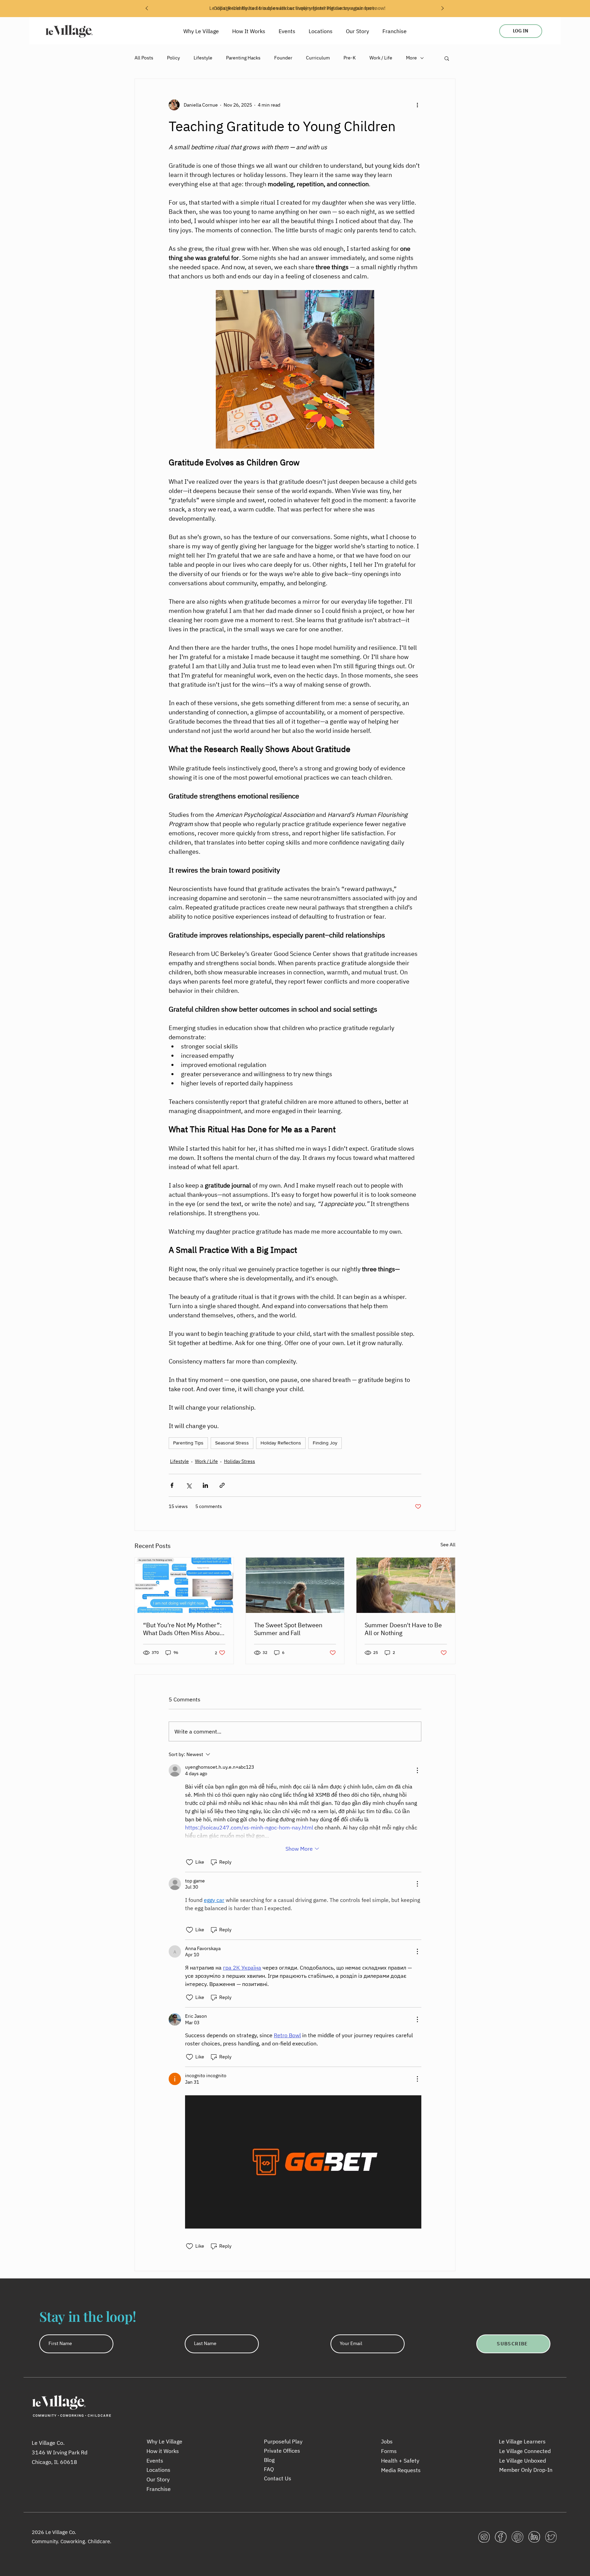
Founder (283, 58)
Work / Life (381, 58)
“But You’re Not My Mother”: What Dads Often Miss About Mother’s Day (182, 1629)
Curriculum (318, 58)
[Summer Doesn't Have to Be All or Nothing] (406, 1585)
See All (448, 1545)
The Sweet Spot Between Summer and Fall (288, 1629)
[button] (447, 58)
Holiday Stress (240, 1461)
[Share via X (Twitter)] (189, 1485)
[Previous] (147, 9)
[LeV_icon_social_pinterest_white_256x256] (517, 2537)
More (411, 58)
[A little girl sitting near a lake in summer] (295, 1585)
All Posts (144, 58)
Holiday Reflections (281, 1443)
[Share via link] (222, 1485)
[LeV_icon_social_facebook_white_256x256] (501, 2537)
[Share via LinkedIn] (205, 1485)
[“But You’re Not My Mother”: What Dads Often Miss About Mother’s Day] (184, 1585)
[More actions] (417, 105)
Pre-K (350, 58)
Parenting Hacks (243, 58)
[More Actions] (417, 1770)
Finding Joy (325, 1443)
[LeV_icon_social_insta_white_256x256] (484, 2537)
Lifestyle (203, 58)
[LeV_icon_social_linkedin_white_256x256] (534, 2537)
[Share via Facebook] (172, 1485)
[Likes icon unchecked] (189, 1862)
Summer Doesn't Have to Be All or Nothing (403, 1629)
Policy (173, 58)
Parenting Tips (188, 1443)
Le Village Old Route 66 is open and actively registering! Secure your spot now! (297, 8)
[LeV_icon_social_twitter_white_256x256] (551, 2537)
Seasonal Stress (232, 1443)
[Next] (442, 9)
